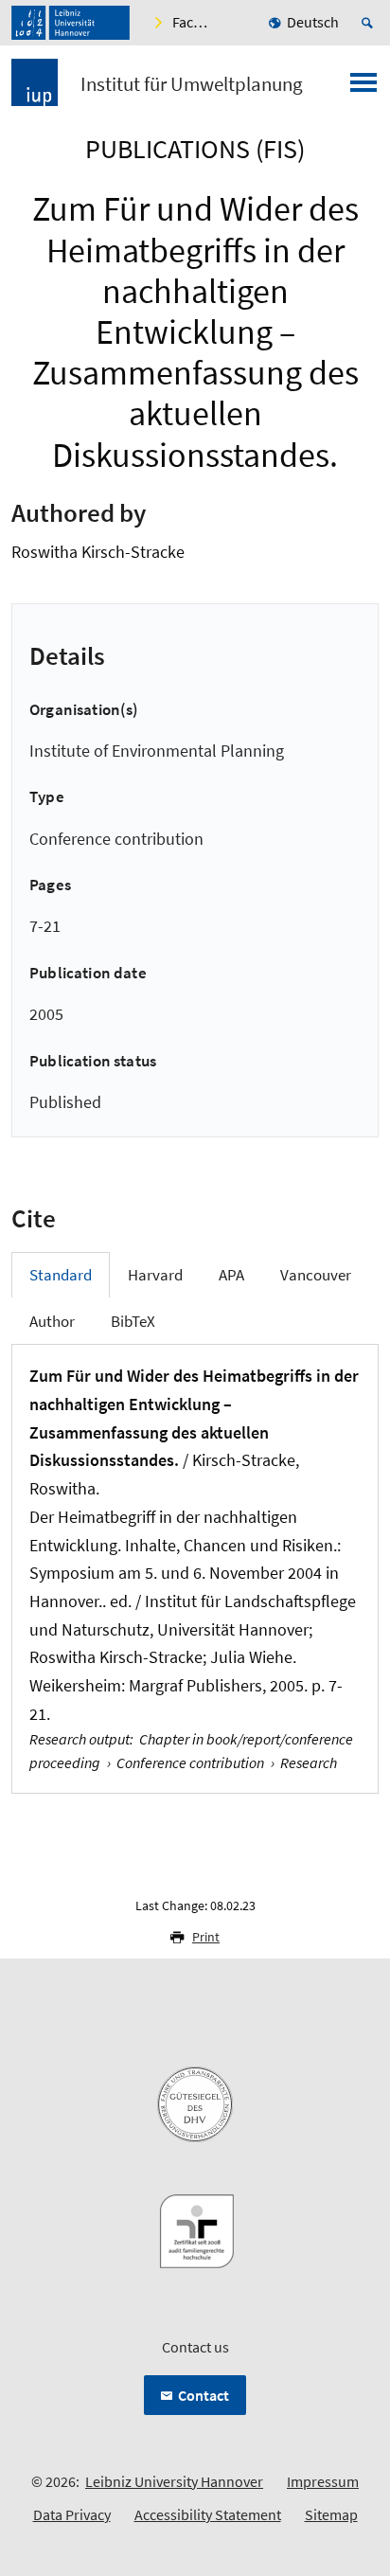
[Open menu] (363, 88)
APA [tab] (231, 1275)
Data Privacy (72, 2514)
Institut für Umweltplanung (192, 84)
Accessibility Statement (208, 2514)
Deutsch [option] (313, 22)
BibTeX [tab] (133, 1321)
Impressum (323, 2481)
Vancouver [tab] (316, 1275)
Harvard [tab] (155, 1275)
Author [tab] (52, 1321)
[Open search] (370, 23)
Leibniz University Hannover (174, 2481)
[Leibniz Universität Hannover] (71, 23)
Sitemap (331, 2514)
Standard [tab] (61, 1275)
